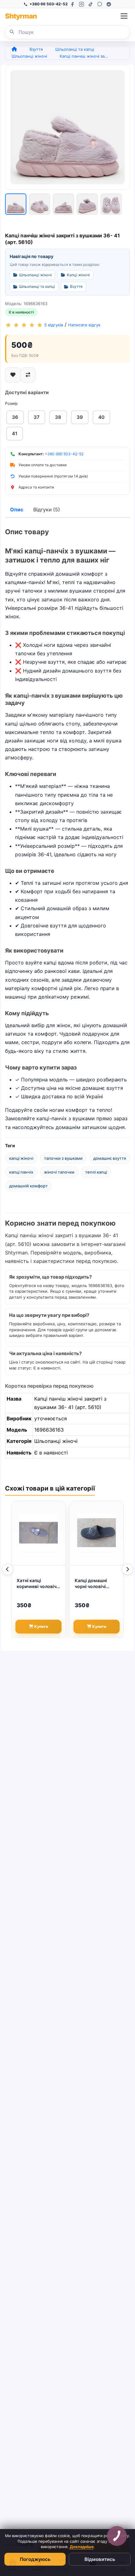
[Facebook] (72, 4)
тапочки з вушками (63, 1158)
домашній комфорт (28, 1186)
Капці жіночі (78, 275)
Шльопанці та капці (75, 49)
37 (37, 417)
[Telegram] (109, 4)
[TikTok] (91, 4)
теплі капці (96, 1172)
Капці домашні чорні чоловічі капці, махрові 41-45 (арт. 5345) (95, 1584)
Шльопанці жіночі (29, 56)
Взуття (36, 49)
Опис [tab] (17, 509)
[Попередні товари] (8, 1569)
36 (15, 417)
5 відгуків (54, 325)
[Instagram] (81, 4)
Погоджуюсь (35, 2559)
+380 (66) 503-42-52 (64, 454)
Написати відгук (84, 325)
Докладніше (82, 2547)
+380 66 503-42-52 (49, 4)
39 (80, 417)
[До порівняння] (28, 375)
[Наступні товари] (127, 1569)
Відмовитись (100, 2559)
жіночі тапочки (59, 1172)
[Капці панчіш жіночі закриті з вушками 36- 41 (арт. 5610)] (67, 127)
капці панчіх (21, 1172)
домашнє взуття (110, 1158)
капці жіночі (21, 1158)
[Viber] (100, 4)
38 (58, 417)
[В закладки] (13, 375)
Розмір (11, 403)
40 (101, 417)
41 (15, 433)
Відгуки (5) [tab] (47, 509)
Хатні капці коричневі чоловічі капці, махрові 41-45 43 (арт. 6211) (37, 1584)
